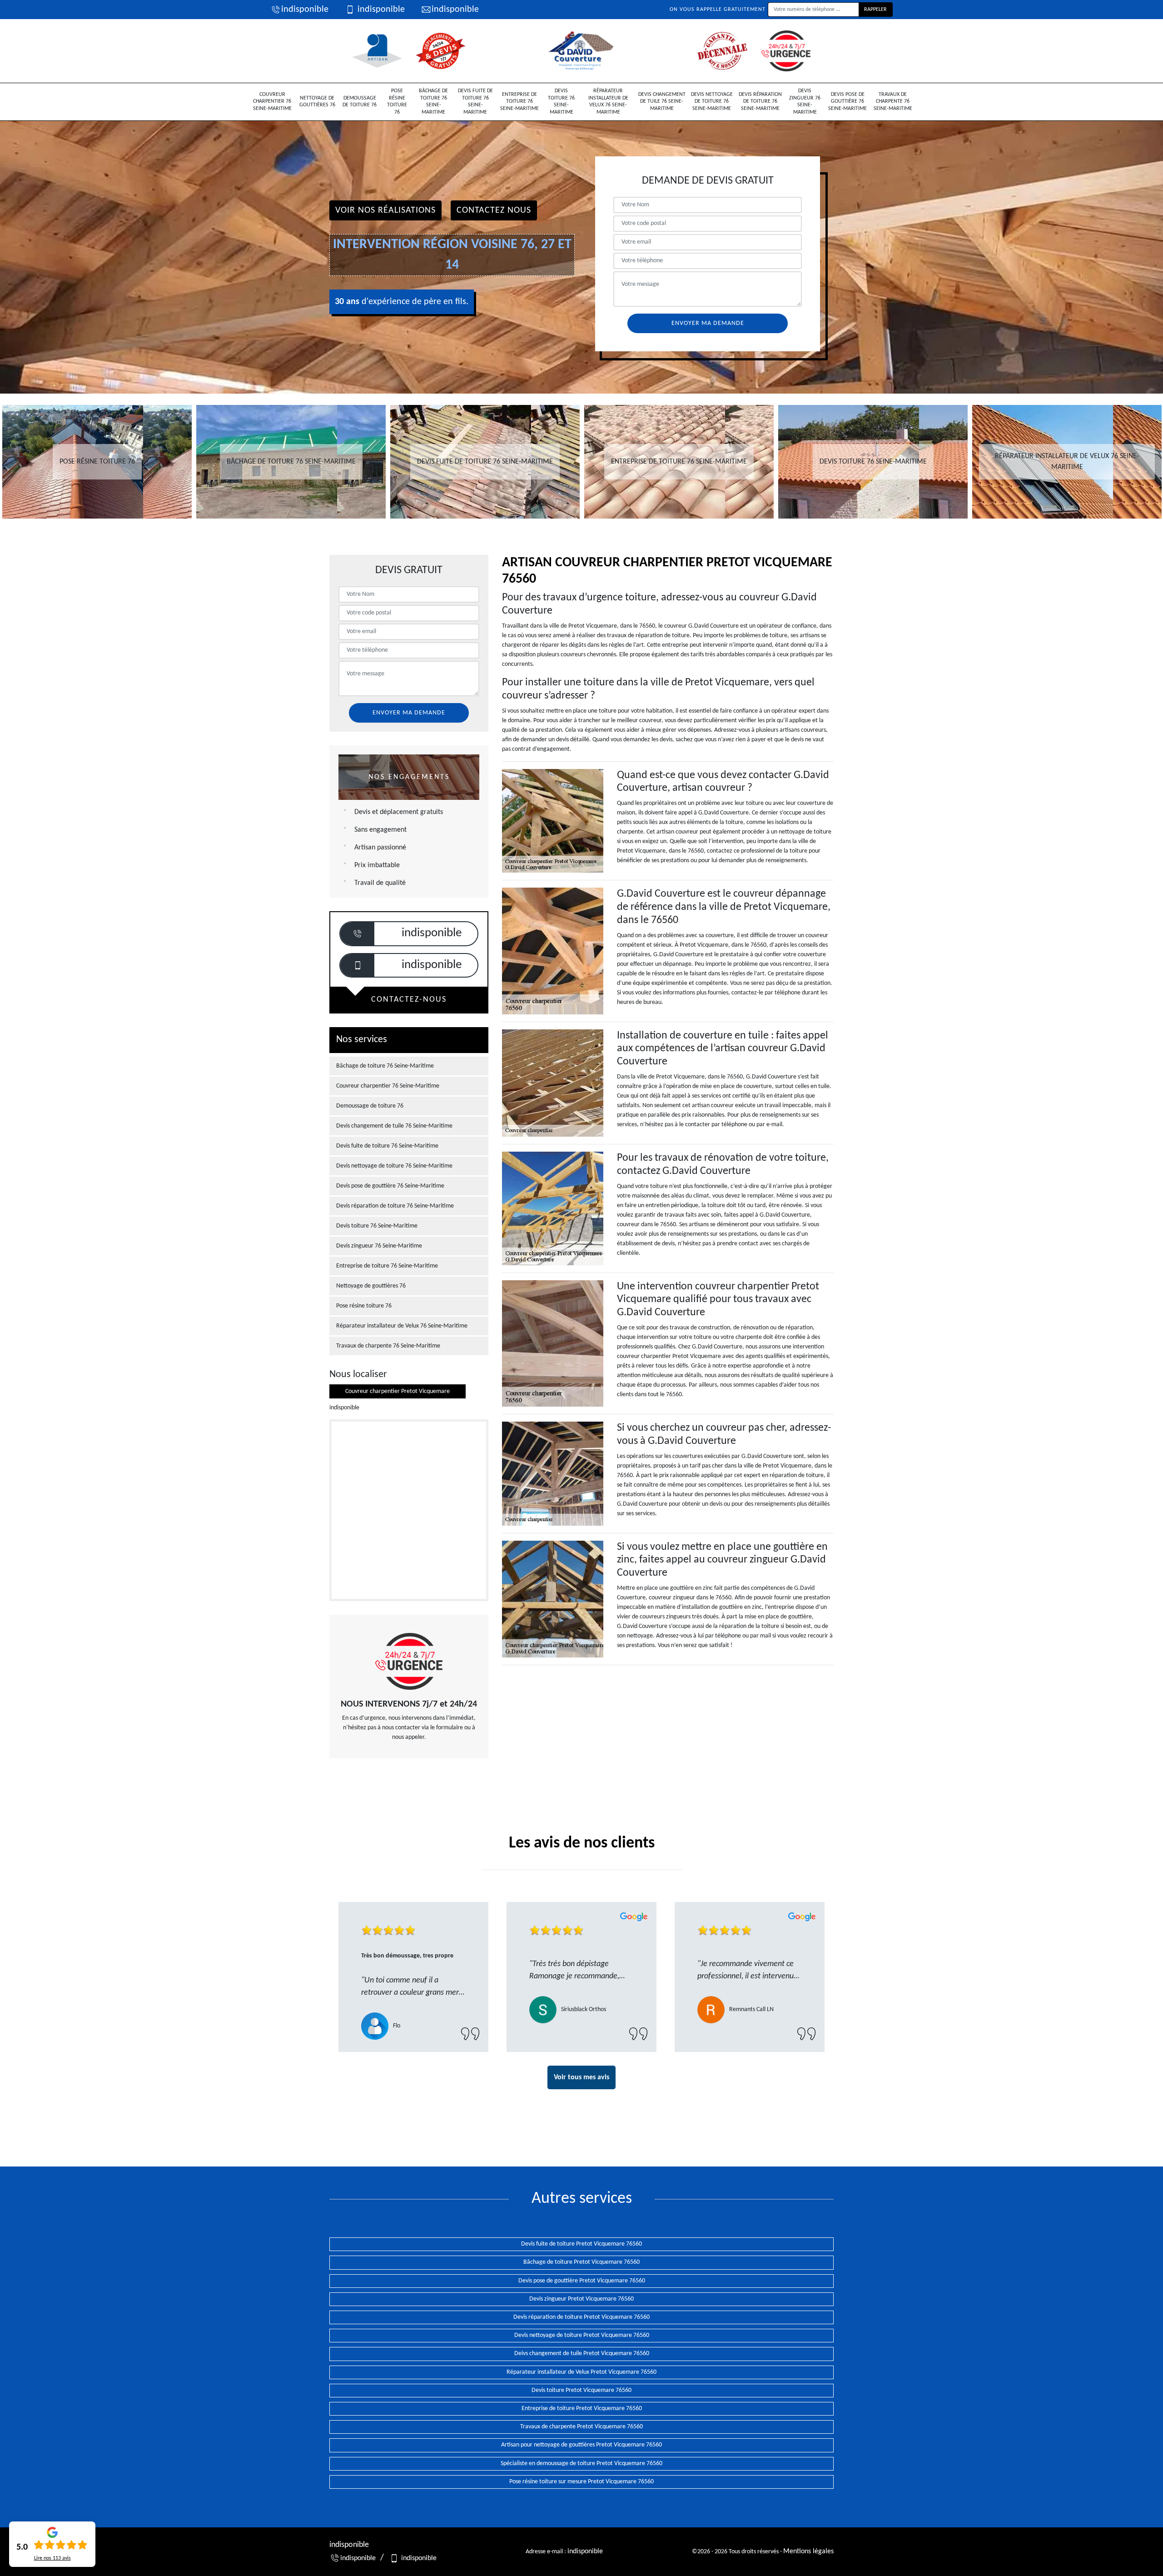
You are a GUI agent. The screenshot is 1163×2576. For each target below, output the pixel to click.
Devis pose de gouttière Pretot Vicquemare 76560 (582, 2281)
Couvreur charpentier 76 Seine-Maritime (272, 102)
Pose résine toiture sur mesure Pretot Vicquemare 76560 (581, 2482)
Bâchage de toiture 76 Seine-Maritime (433, 102)
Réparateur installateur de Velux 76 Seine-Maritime (608, 102)
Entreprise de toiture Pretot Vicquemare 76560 (582, 2409)
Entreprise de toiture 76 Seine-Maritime (519, 102)
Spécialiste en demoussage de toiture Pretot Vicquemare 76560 (581, 2464)
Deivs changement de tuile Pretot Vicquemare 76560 (582, 2354)
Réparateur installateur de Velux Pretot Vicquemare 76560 (581, 2372)
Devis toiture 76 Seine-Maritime (561, 102)
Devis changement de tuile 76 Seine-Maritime (662, 102)
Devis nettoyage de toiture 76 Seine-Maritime (712, 102)
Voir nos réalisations (385, 210)
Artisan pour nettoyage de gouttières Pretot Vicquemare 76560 (581, 2445)
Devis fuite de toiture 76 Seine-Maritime (475, 102)
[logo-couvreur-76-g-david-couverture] (581, 51)
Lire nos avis (52, 2558)
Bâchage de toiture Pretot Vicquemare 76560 (581, 2262)
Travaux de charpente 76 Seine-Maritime (893, 102)
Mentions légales (808, 2551)
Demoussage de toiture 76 (360, 102)
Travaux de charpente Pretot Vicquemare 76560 (581, 2427)
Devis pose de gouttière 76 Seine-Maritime (847, 102)
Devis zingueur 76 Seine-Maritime (805, 102)
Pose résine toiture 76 (397, 102)
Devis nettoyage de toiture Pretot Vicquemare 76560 (582, 2335)
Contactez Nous (494, 210)
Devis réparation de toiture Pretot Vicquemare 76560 (581, 2317)
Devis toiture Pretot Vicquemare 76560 (581, 2390)
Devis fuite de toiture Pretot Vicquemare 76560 (581, 2244)
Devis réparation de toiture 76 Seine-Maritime (760, 102)
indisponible (305, 10)
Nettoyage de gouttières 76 (317, 102)
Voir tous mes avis (581, 2077)
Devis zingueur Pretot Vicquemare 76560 (581, 2299)
